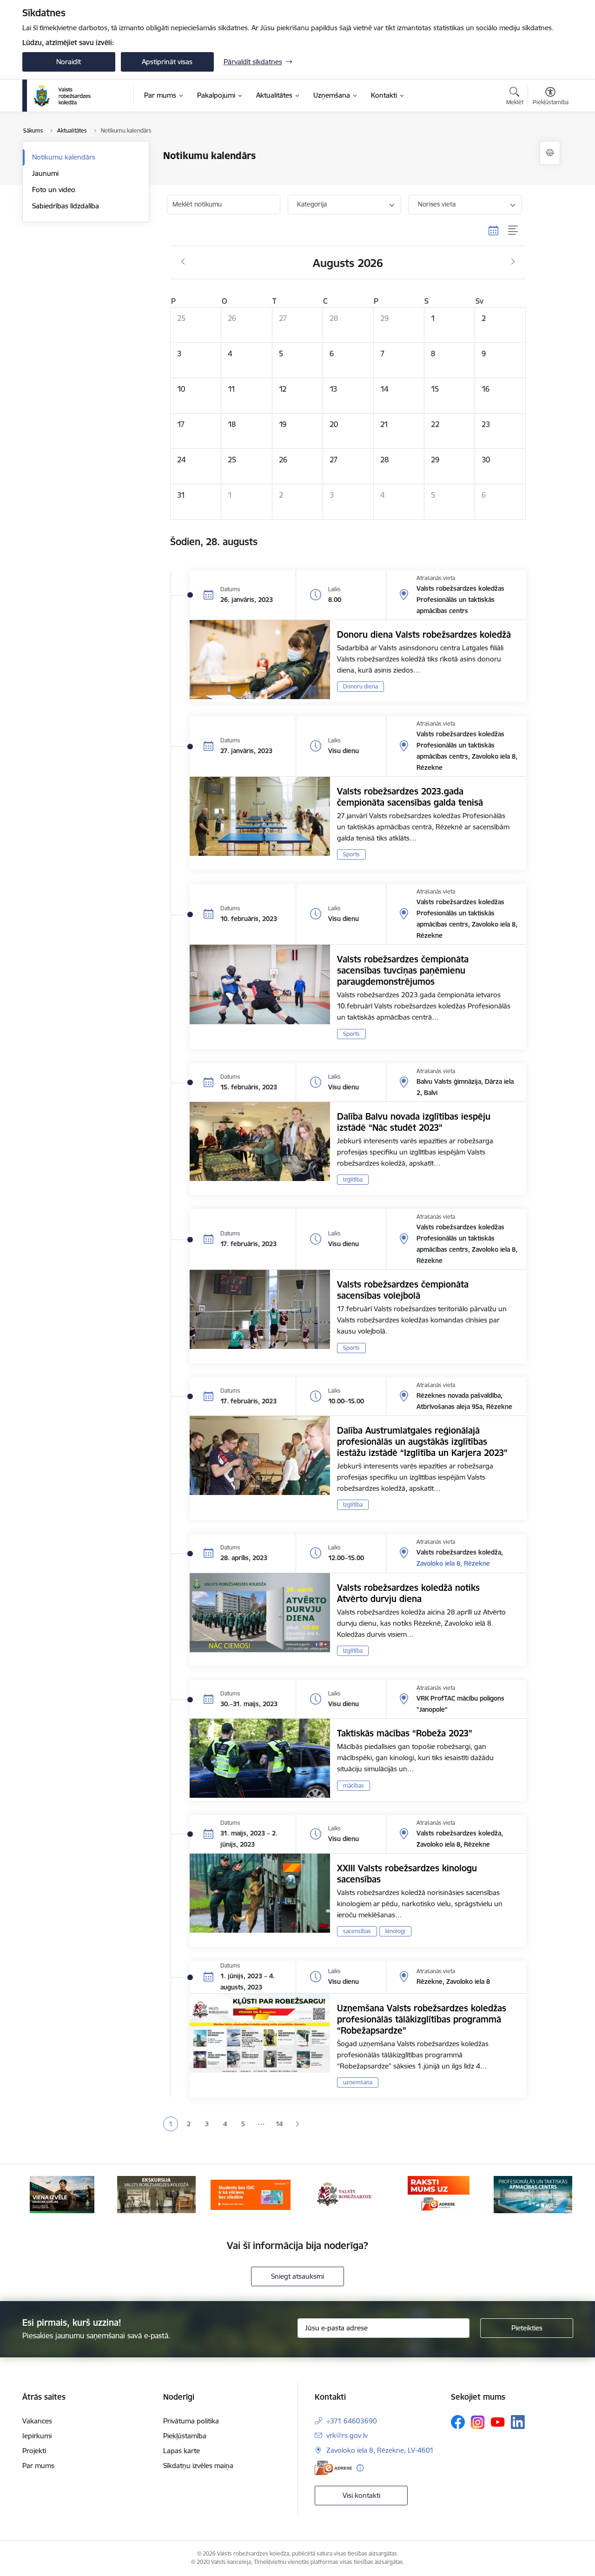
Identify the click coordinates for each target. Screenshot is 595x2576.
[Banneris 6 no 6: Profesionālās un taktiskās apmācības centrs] (533, 2194)
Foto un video (54, 190)
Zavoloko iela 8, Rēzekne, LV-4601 (380, 2450)
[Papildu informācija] (360, 2468)
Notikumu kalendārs (64, 157)
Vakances (37, 2421)
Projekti (34, 2451)
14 (279, 2124)
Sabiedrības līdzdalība (66, 206)
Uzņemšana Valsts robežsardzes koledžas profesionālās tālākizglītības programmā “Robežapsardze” (422, 2019)
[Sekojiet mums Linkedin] (518, 2422)
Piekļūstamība (185, 2436)
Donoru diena (360, 686)
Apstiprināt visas (167, 62)
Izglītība (353, 1179)
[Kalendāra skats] (494, 231)
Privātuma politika (191, 2421)
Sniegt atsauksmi (297, 2276)
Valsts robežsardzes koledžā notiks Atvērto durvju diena (408, 1593)
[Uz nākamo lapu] (297, 2124)
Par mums (38, 2466)
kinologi (395, 1931)
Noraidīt (69, 62)
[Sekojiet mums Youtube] (498, 2422)
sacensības (357, 1931)
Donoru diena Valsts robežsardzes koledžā (424, 634)
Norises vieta (437, 204)
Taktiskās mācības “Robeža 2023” (405, 1733)
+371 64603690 (352, 2421)
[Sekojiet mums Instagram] (478, 2422)
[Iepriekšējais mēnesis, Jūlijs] (183, 262)
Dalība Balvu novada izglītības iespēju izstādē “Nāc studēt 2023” (414, 1122)
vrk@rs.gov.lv (347, 2435)
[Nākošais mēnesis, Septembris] (513, 262)
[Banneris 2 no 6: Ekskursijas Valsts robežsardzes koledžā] (156, 2194)
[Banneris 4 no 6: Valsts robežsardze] (344, 2194)
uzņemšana (358, 2082)
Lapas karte (182, 2451)
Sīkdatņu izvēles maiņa (198, 2466)
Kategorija (312, 204)
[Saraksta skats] (513, 231)
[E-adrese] (333, 2468)
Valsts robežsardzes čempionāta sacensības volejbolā (403, 1290)
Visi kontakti (361, 2495)
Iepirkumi (37, 2436)
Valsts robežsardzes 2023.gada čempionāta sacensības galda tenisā (410, 797)
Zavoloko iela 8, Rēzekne (453, 1563)
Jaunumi (45, 173)
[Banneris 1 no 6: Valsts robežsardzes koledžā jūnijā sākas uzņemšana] (62, 2194)
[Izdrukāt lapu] (550, 153)
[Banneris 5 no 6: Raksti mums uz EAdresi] (439, 2194)
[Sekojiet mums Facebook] (458, 2422)
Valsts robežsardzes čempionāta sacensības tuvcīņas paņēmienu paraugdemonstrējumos (403, 970)
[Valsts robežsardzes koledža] (63, 96)
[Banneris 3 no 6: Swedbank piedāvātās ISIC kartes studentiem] (251, 2194)
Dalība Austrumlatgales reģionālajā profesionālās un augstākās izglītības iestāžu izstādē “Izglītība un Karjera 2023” (422, 1441)
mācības (354, 1785)
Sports (351, 854)
